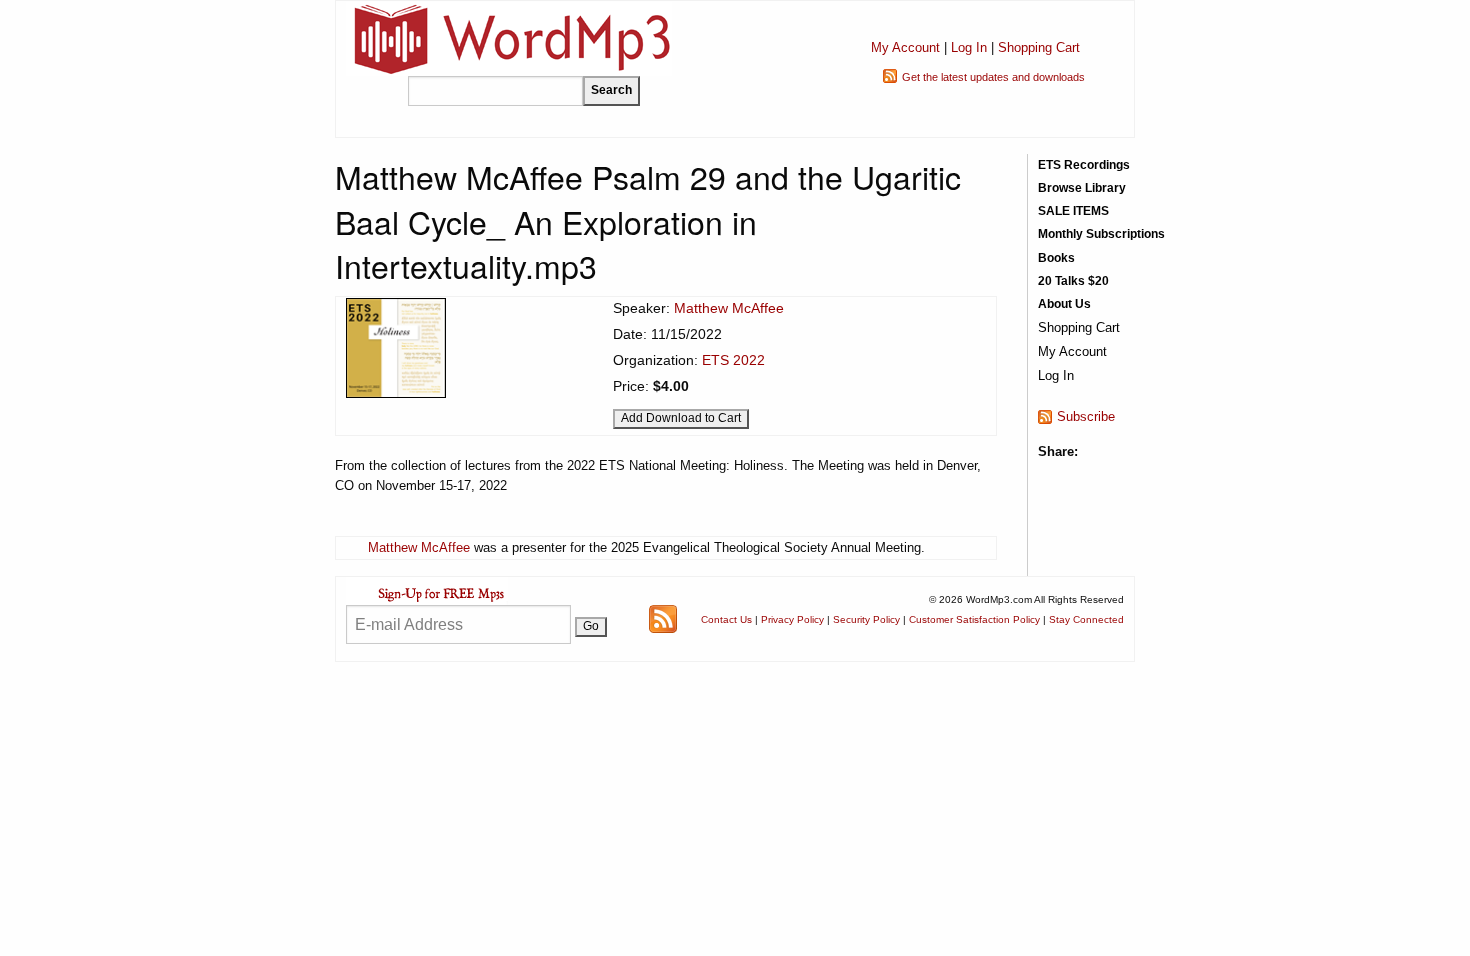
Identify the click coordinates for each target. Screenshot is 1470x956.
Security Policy (866, 619)
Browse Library (1082, 188)
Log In (969, 47)
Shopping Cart (1039, 47)
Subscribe (1086, 416)
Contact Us (726, 619)
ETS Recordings (1084, 165)
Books (1056, 258)
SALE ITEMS (1073, 211)
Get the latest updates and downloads (993, 77)
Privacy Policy (792, 619)
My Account (905, 47)
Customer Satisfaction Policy (974, 619)
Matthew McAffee (729, 308)
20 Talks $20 (1073, 281)
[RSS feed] (663, 617)
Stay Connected (1086, 619)
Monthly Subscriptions (1101, 234)
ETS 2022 (733, 360)
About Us (1064, 304)
